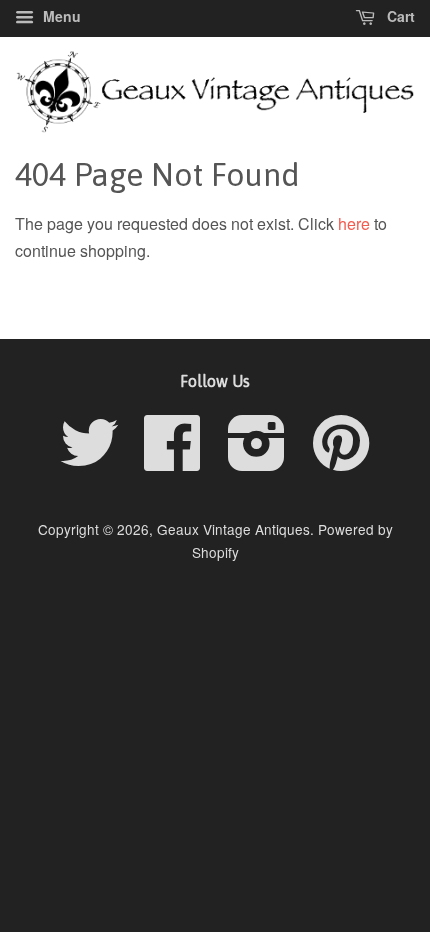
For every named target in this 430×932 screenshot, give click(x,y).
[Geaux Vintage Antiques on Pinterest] (341, 460)
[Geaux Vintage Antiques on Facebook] (173, 460)
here (354, 223)
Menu (60, 16)
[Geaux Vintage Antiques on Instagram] (257, 460)
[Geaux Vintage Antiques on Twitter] (89, 460)
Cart (399, 16)
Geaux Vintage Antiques (233, 529)
